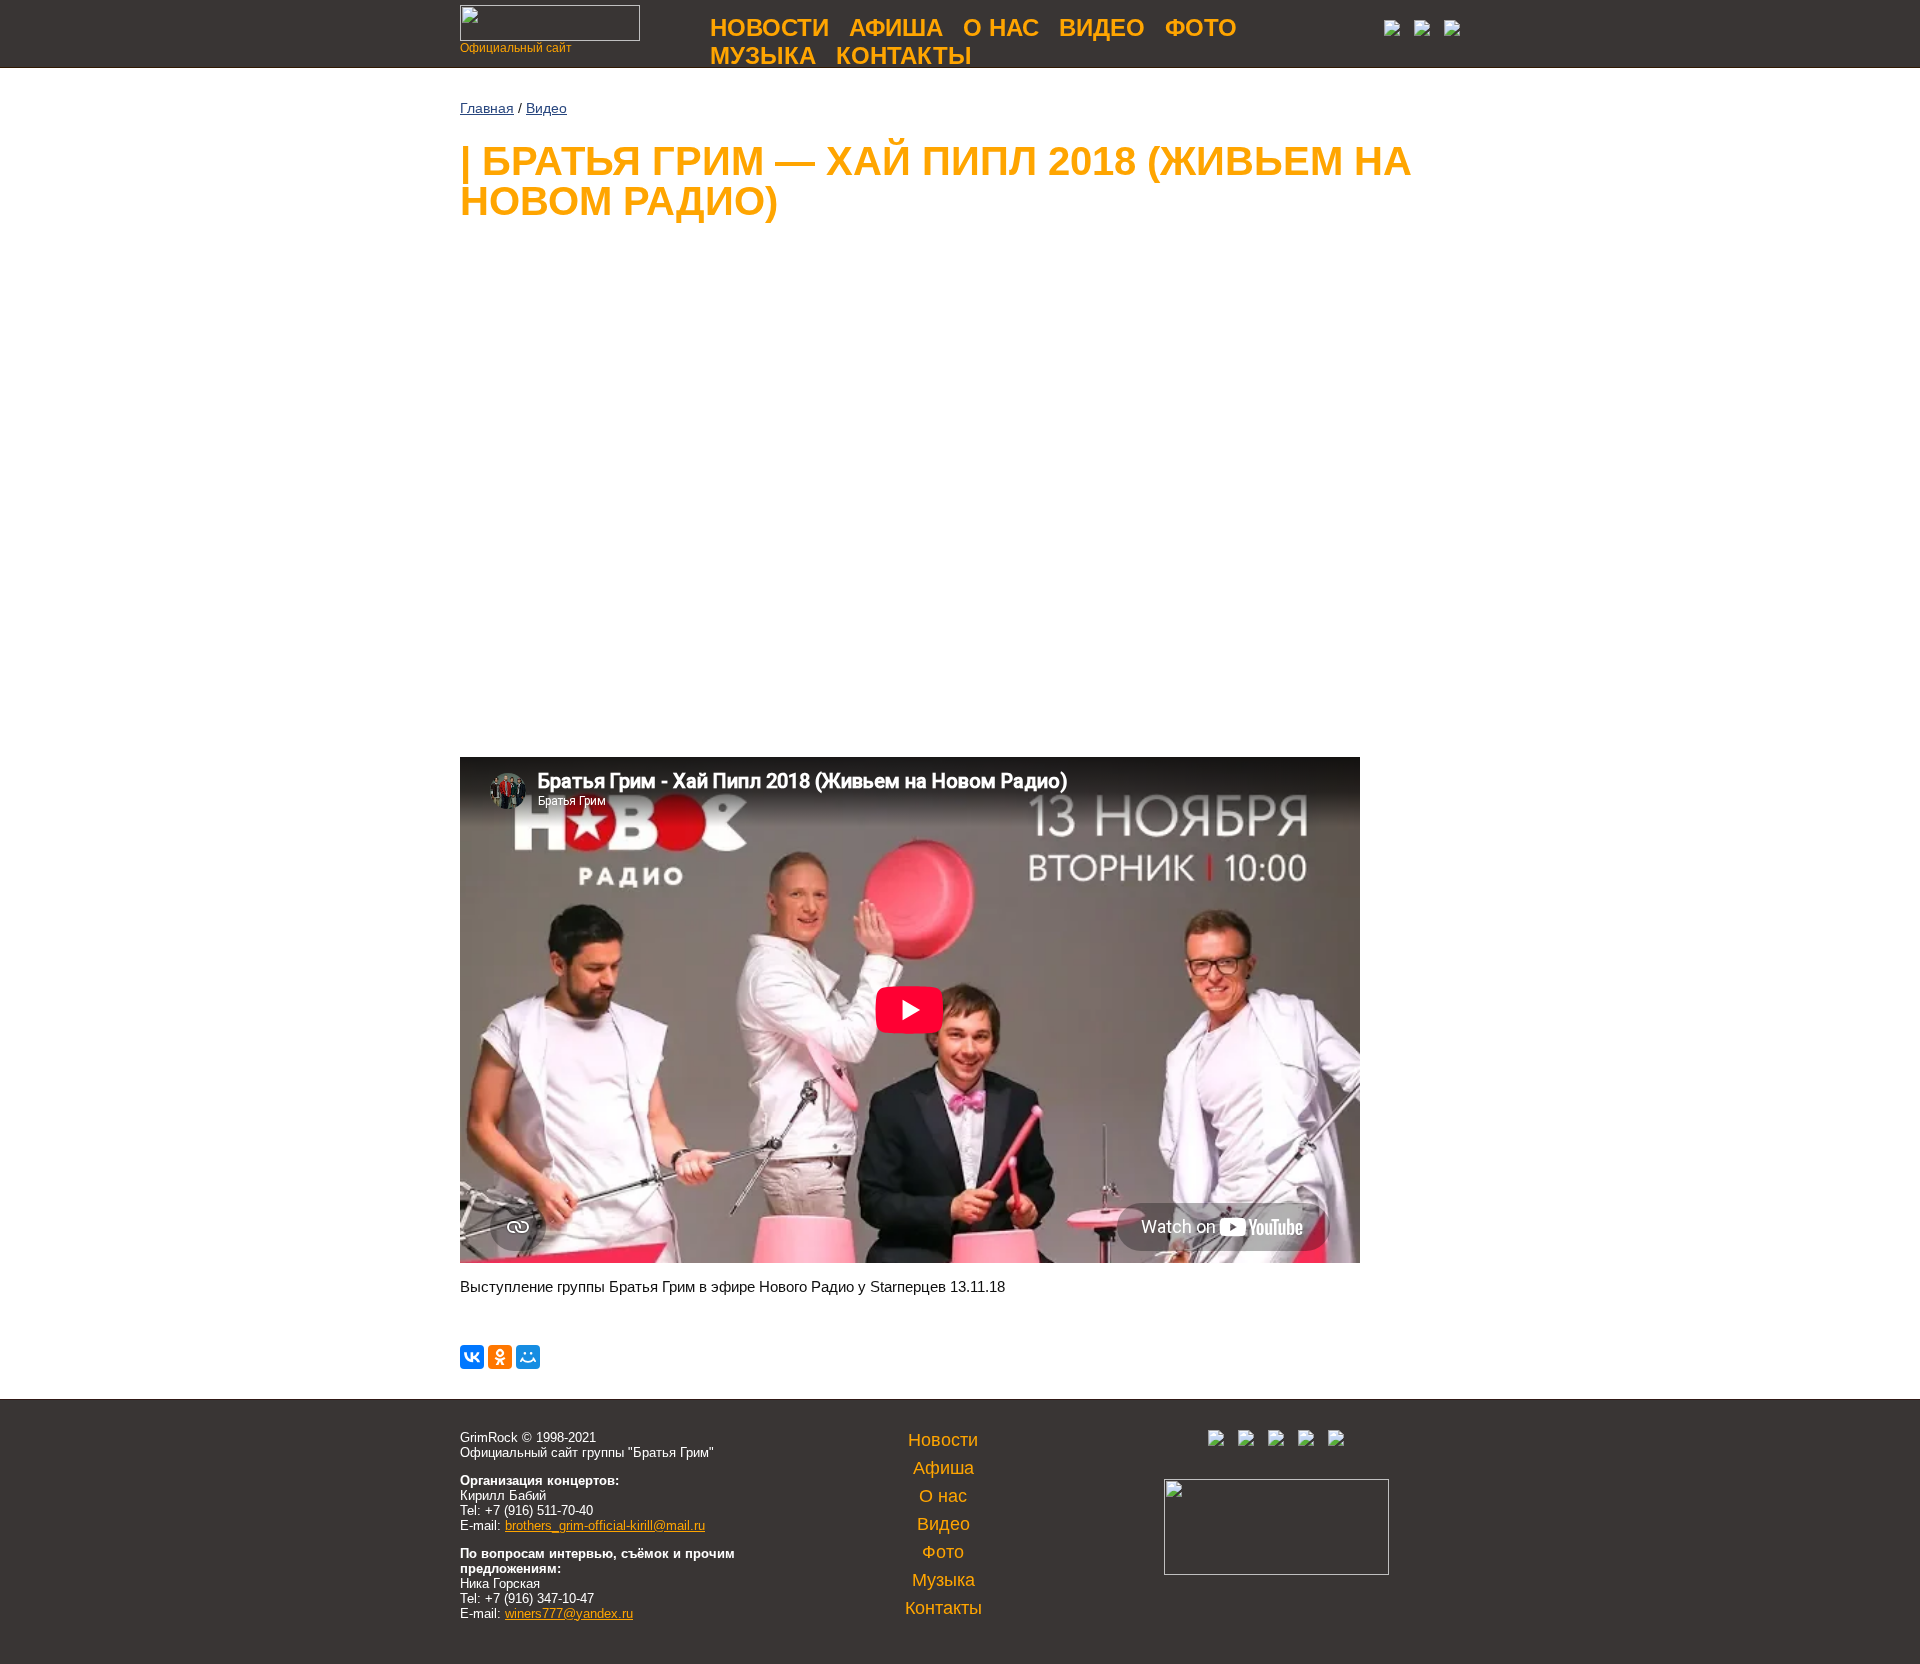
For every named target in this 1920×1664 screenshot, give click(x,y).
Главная (487, 108)
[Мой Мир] (528, 1357)
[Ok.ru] (1417, 30)
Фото (1201, 27)
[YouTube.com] (1447, 30)
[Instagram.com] (1306, 1441)
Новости (769, 27)
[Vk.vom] (1387, 30)
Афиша (896, 27)
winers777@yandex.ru (569, 1613)
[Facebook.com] (1246, 1441)
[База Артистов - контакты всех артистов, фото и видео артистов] (1276, 1570)
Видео (1102, 27)
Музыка (763, 55)
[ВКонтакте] (472, 1357)
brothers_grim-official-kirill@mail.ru (605, 1525)
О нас (1001, 27)
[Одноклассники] (500, 1357)
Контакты (904, 55)
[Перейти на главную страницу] (550, 35)
